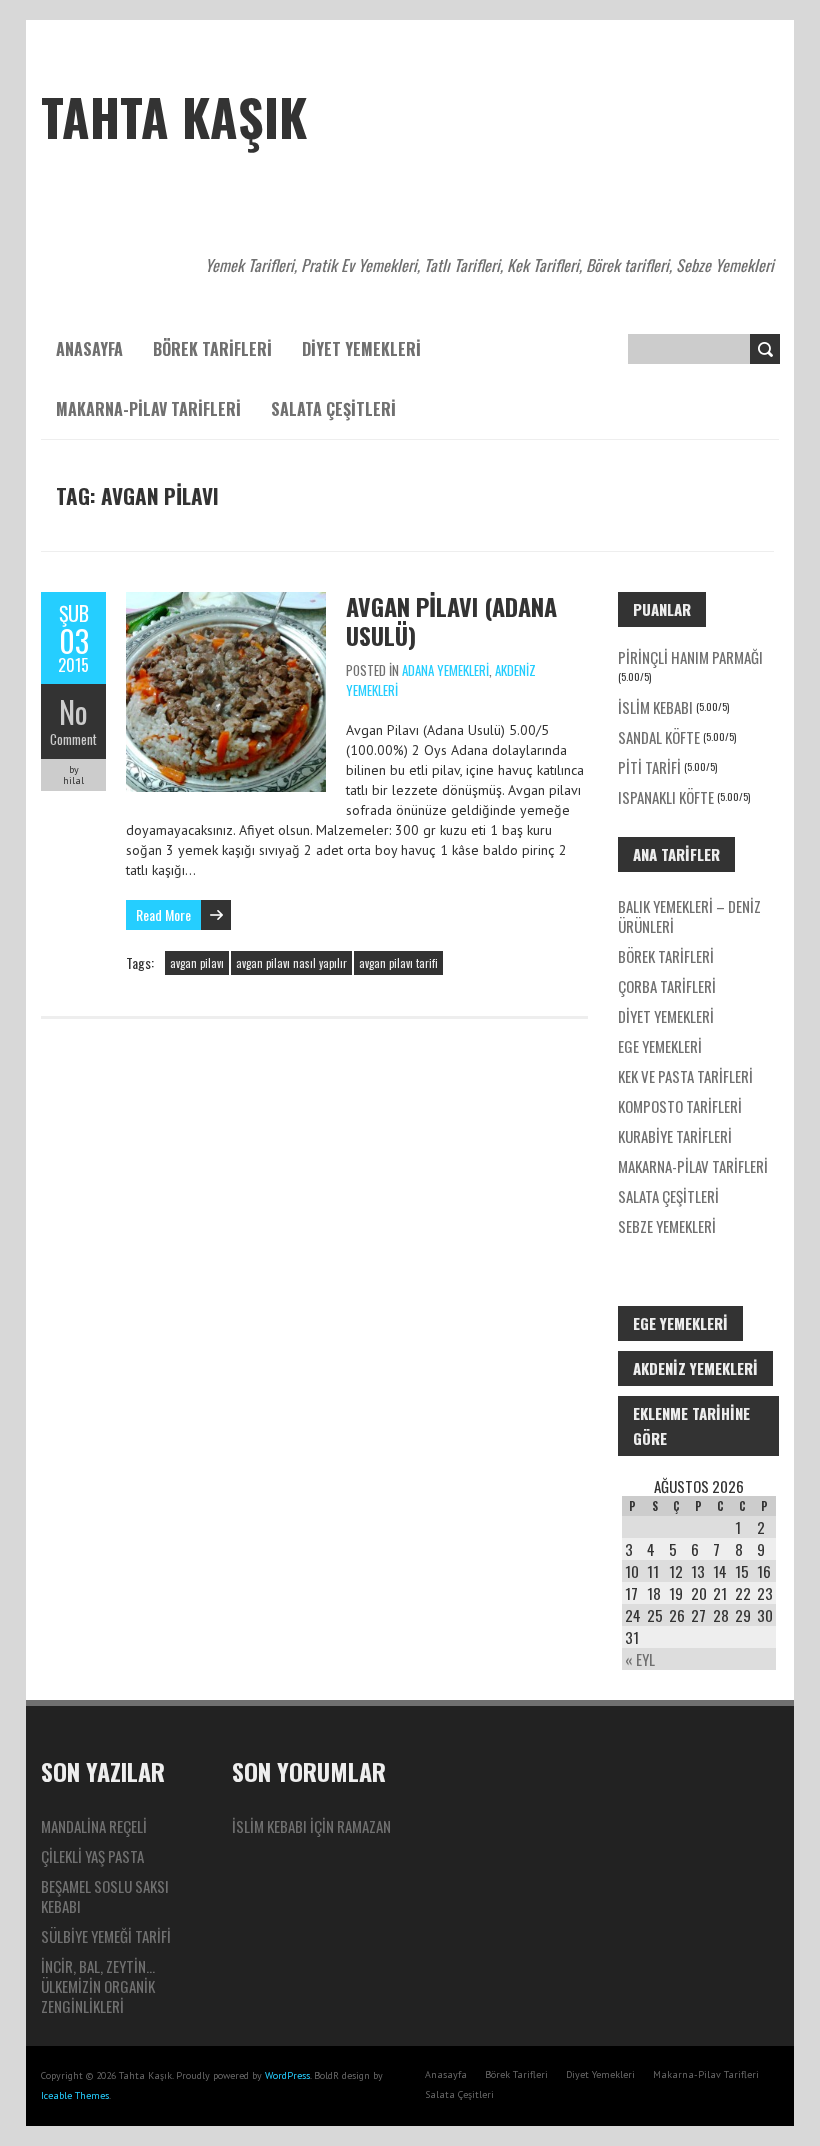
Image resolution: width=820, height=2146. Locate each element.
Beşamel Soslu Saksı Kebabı (105, 1896)
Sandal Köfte (659, 737)
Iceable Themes (75, 2095)
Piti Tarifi (649, 767)
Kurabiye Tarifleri (675, 1136)
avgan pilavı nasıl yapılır (291, 963)
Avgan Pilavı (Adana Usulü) (451, 620)
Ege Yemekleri (660, 1046)
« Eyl (640, 1659)
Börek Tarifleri (212, 349)
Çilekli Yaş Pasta (92, 1856)
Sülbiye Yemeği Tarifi (106, 1936)
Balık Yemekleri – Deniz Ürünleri (689, 916)
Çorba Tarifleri (667, 986)
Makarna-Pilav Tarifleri (148, 409)
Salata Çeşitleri (333, 409)
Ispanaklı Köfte (666, 797)
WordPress (287, 2075)
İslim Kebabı (655, 707)
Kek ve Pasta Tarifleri (685, 1076)
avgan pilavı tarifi (398, 963)
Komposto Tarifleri (680, 1106)
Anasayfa (89, 349)
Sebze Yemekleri (667, 1226)
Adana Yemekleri (445, 670)
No (73, 711)
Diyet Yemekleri (361, 349)
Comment (73, 739)
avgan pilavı (197, 963)
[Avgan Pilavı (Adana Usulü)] (226, 602)
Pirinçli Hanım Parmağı (690, 657)
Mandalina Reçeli (94, 1826)
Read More (163, 914)
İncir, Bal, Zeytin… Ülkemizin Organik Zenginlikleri (98, 1986)
